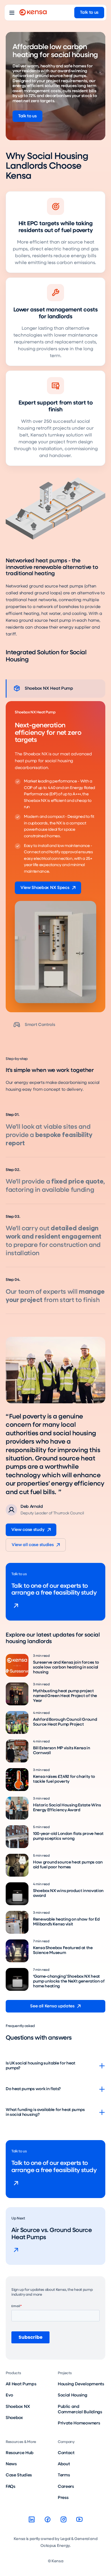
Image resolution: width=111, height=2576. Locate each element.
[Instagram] (63, 2519)
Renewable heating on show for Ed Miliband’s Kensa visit (66, 1922)
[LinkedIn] (32, 2519)
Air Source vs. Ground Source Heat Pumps (52, 2234)
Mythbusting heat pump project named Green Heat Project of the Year (65, 1696)
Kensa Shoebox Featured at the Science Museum (63, 1950)
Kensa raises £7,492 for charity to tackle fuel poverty (64, 1779)
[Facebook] (48, 2519)
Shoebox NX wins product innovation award (68, 1893)
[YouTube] (79, 2519)
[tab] (55, 689)
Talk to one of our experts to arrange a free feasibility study (54, 1590)
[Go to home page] (33, 13)
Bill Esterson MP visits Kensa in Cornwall (62, 1751)
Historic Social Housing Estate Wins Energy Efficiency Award (67, 1808)
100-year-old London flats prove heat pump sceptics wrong (68, 1836)
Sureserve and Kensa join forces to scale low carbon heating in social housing (66, 1668)
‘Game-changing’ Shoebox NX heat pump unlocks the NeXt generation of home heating (69, 1982)
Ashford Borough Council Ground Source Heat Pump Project (65, 1722)
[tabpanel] (55, 857)
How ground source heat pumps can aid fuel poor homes (68, 1865)
